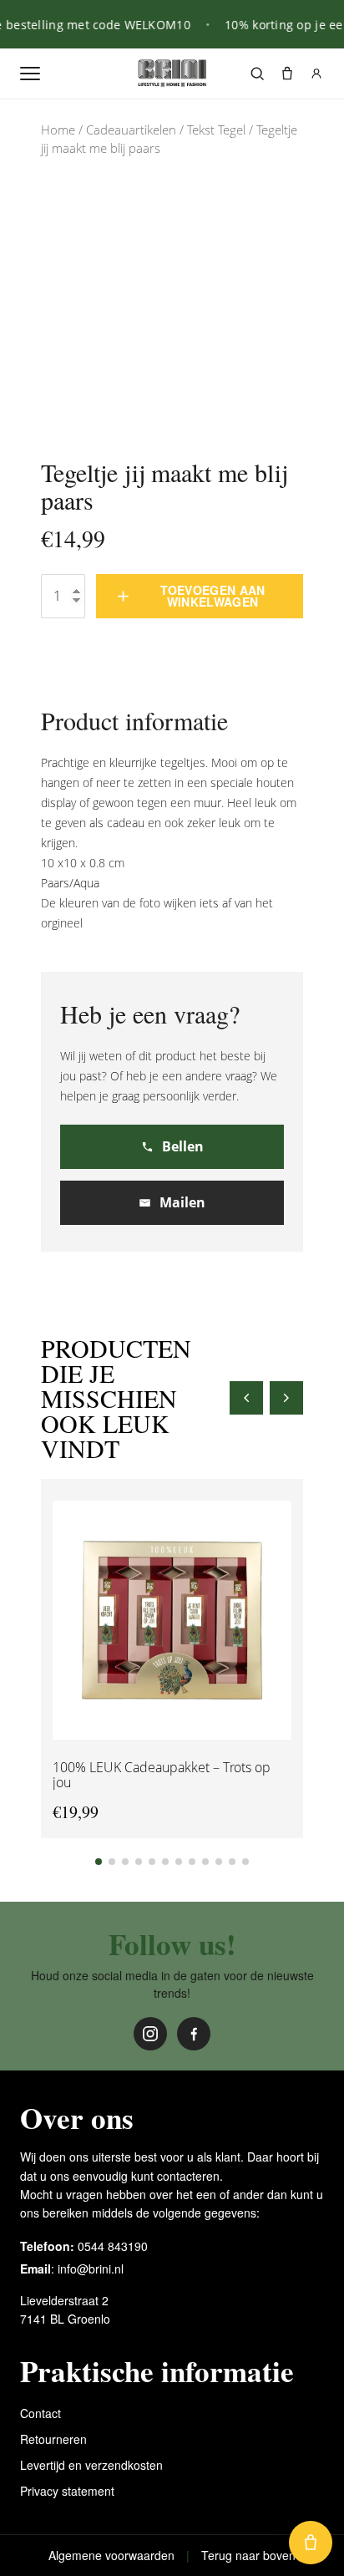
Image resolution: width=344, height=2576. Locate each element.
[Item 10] (219, 1862)
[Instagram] (150, 2034)
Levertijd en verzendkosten (91, 2465)
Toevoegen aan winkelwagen (213, 596)
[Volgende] (286, 1398)
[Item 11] (232, 1862)
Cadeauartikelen (131, 130)
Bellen (183, 1146)
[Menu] (30, 74)
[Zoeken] (257, 74)
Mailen (182, 1202)
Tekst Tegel (216, 130)
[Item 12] (245, 1862)
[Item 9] (205, 1862)
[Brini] (172, 74)
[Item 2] (112, 1862)
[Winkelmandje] (287, 74)
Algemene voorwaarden (111, 2555)
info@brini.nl (91, 2269)
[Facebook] (194, 2034)
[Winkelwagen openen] (311, 2543)
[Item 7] (179, 1862)
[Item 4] (139, 1862)
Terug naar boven (248, 2555)
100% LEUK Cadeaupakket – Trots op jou (162, 1774)
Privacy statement (67, 2491)
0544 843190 (113, 2246)
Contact (40, 2413)
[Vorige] (246, 1398)
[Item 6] (165, 1862)
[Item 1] (99, 1862)
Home (58, 130)
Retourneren (53, 2439)
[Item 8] (192, 1862)
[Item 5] (152, 1862)
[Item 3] (125, 1862)
